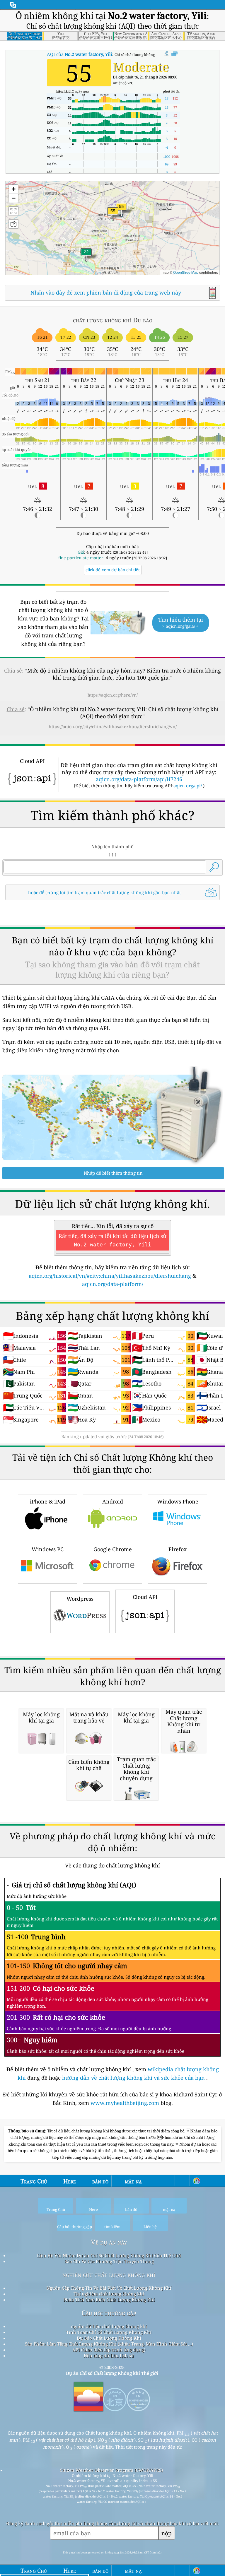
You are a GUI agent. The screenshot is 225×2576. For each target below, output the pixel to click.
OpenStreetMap (186, 272)
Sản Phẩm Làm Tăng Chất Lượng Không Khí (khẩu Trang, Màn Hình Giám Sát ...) (109, 2344)
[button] (121, 210)
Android (113, 1501)
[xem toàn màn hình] (174, 54)
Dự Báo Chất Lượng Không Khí (109, 2338)
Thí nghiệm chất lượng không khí (109, 2294)
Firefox (178, 1549)
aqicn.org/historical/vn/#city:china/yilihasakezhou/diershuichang (110, 1276)
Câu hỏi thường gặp (109, 2313)
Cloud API (145, 1597)
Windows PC (48, 1549)
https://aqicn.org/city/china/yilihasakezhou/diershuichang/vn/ (113, 726)
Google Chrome (113, 1549)
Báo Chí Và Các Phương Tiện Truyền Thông (109, 2261)
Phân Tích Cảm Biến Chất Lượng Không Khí (109, 2300)
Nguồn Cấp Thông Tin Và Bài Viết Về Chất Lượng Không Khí (109, 2288)
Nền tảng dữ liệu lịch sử (109, 2356)
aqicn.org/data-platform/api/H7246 (139, 779)
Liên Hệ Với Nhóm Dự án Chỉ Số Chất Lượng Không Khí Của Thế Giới (109, 2255)
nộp (167, 2533)
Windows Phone (178, 1501)
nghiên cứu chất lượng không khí (109, 2275)
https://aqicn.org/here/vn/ (113, 695)
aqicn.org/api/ (188, 786)
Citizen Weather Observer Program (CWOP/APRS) (111, 2470)
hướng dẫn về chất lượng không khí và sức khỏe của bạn (134, 2078)
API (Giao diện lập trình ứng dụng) (109, 2350)
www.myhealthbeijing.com (126, 2103)
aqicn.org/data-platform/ (113, 1284)
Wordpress (80, 1599)
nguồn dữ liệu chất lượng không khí (109, 2326)
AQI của (80, 54)
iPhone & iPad (48, 1501)
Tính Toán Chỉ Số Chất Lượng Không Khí (109, 2332)
